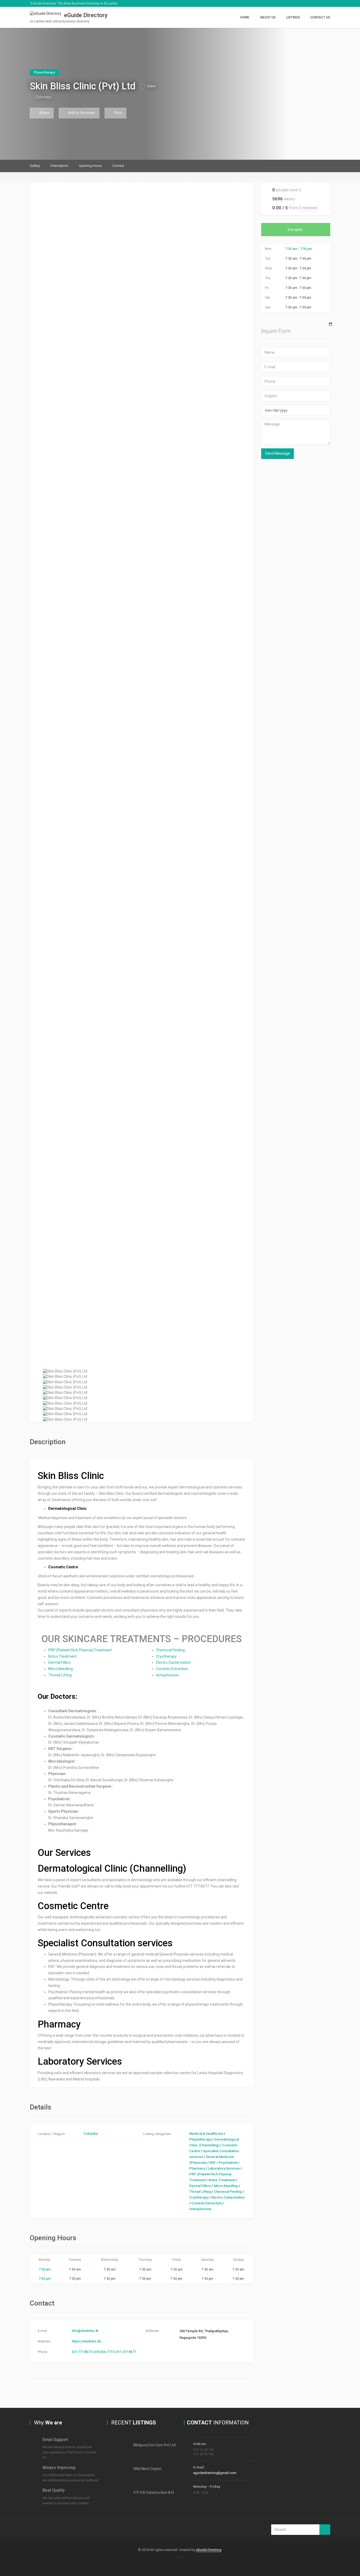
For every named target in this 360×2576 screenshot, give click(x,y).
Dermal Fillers (59, 1662)
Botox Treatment (62, 1656)
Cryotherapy (166, 1656)
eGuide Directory (209, 2550)
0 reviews (308, 208)
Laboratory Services (224, 2168)
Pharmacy (197, 2168)
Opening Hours (90, 166)
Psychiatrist (228, 2163)
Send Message (278, 453)
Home (245, 17)
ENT (213, 2163)
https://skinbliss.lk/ (87, 2341)
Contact (118, 166)
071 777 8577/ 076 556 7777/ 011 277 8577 (104, 2352)
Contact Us (320, 17)
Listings (293, 17)
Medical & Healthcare (206, 2134)
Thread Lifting (60, 1675)
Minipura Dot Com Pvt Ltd (154, 2445)
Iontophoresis (167, 1675)
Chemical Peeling (170, 1650)
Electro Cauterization (174, 1662)
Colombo (43, 97)
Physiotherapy (200, 2139)
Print (118, 113)
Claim (151, 86)
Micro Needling (60, 1669)
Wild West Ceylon (147, 2469)
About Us (268, 17)
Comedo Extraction (172, 1669)
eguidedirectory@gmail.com (215, 2473)
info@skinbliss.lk (85, 2331)
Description (59, 166)
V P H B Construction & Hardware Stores (166, 2492)
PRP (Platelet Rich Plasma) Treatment (80, 1650)
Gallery (35, 166)
